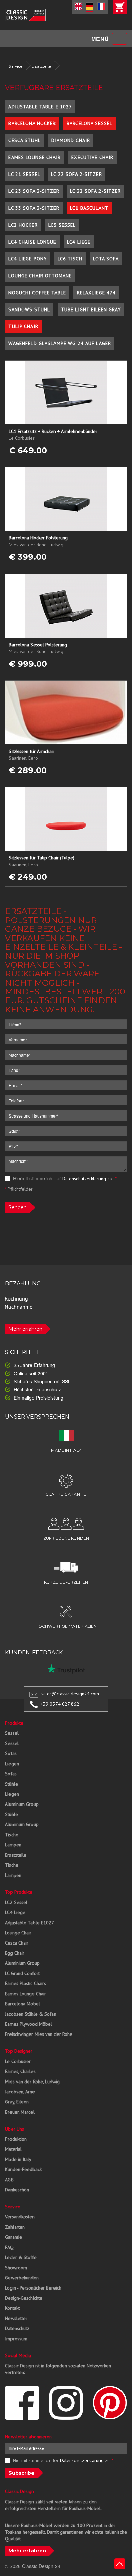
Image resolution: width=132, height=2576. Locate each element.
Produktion (16, 2139)
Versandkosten (20, 2217)
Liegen (12, 1764)
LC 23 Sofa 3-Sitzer (34, 191)
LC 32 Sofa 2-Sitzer (95, 191)
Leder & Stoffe (21, 2257)
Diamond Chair (71, 140)
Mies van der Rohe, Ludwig (32, 2081)
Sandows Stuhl (29, 309)
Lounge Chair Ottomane (40, 276)
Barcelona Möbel (23, 2004)
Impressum (16, 2339)
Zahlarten (15, 2227)
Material (13, 2149)
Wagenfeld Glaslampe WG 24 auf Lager (60, 343)
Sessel (12, 1733)
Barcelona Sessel (90, 123)
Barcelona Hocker (32, 123)
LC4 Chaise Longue (32, 242)
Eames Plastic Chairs (26, 1983)
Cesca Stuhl (25, 140)
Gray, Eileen (17, 2102)
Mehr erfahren (25, 1329)
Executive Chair (92, 157)
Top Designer (19, 2051)
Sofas (11, 1753)
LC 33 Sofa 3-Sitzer (34, 208)
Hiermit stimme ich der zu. (64, 1178)
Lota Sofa (106, 259)
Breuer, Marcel (20, 2112)
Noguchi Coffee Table (37, 293)
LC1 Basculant (89, 208)
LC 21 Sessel (24, 174)
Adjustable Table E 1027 (40, 107)
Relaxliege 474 (96, 293)
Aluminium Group (22, 1963)
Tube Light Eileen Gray (91, 309)
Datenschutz (17, 2328)
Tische (12, 1835)
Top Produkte (19, 1892)
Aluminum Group (22, 1804)
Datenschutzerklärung (84, 1179)
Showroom (16, 2268)
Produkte (14, 1723)
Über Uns (15, 2129)
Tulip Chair (23, 326)
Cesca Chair (17, 1943)
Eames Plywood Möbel (29, 2024)
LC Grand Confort (22, 1973)
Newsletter (16, 2318)
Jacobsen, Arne (20, 2092)
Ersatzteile (41, 66)
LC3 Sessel (62, 225)
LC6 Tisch (70, 259)
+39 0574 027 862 (60, 1704)
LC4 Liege (79, 242)
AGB (9, 2180)
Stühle (12, 1784)
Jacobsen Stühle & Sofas (30, 2014)
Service (16, 66)
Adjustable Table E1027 (30, 1923)
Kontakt (12, 2308)
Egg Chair (15, 1953)
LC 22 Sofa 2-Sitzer (76, 174)
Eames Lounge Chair (35, 157)
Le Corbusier (18, 2061)
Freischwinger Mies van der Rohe (39, 2034)
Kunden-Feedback (23, 2169)
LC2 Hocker (23, 225)
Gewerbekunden (22, 2278)
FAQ (9, 2247)
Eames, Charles (20, 2071)
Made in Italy (18, 2159)
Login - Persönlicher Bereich (33, 2288)
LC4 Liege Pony (28, 259)
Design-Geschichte (24, 2298)
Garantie (14, 2237)
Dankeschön (17, 2190)
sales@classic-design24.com (70, 1694)
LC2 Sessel (16, 1902)
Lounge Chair (18, 1933)
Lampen (13, 1845)
